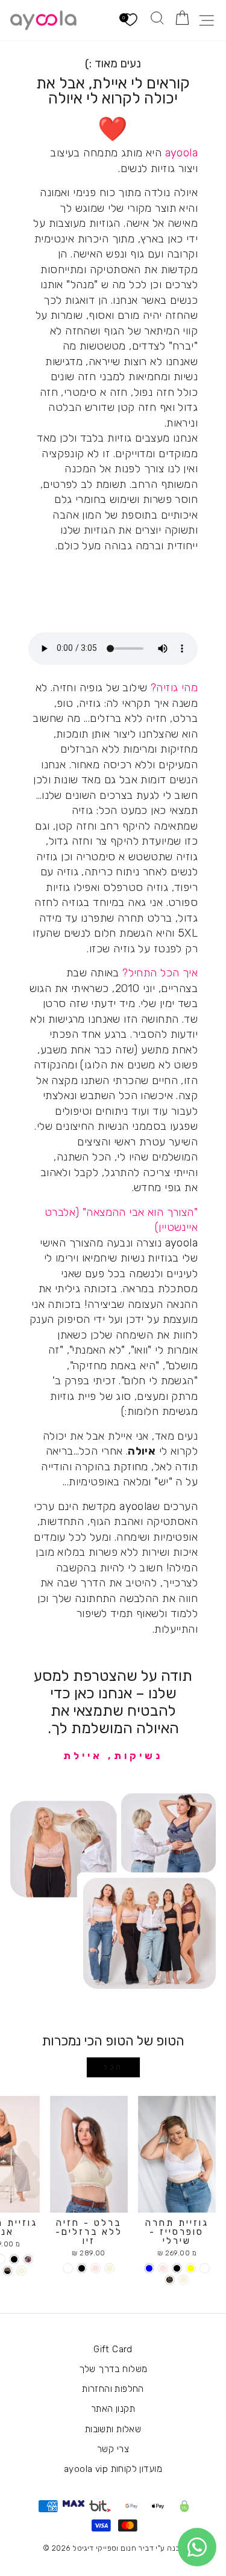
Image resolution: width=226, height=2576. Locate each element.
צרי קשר (113, 2449)
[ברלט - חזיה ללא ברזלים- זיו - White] (68, 2268)
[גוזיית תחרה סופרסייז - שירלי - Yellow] (191, 2268)
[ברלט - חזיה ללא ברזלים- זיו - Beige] (109, 2268)
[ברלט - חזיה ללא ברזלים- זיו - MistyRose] (96, 2268)
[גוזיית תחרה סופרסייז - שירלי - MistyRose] (163, 2268)
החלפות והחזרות (113, 2389)
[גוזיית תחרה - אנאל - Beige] (21, 2271)
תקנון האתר (113, 2409)
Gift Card (113, 2349)
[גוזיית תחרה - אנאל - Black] (14, 2259)
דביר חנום (137, 2548)
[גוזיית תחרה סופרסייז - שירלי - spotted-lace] (170, 2280)
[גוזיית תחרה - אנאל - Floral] (28, 2259)
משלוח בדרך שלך (113, 2369)
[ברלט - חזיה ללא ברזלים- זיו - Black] (82, 2268)
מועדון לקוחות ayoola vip (113, 2469)
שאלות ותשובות (113, 2429)
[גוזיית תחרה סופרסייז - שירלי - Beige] (184, 2280)
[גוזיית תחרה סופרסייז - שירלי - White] (205, 2268)
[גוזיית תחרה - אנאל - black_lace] (8, 2271)
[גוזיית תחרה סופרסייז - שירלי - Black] (177, 2268)
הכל (113, 2067)
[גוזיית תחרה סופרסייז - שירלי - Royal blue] (149, 2268)
